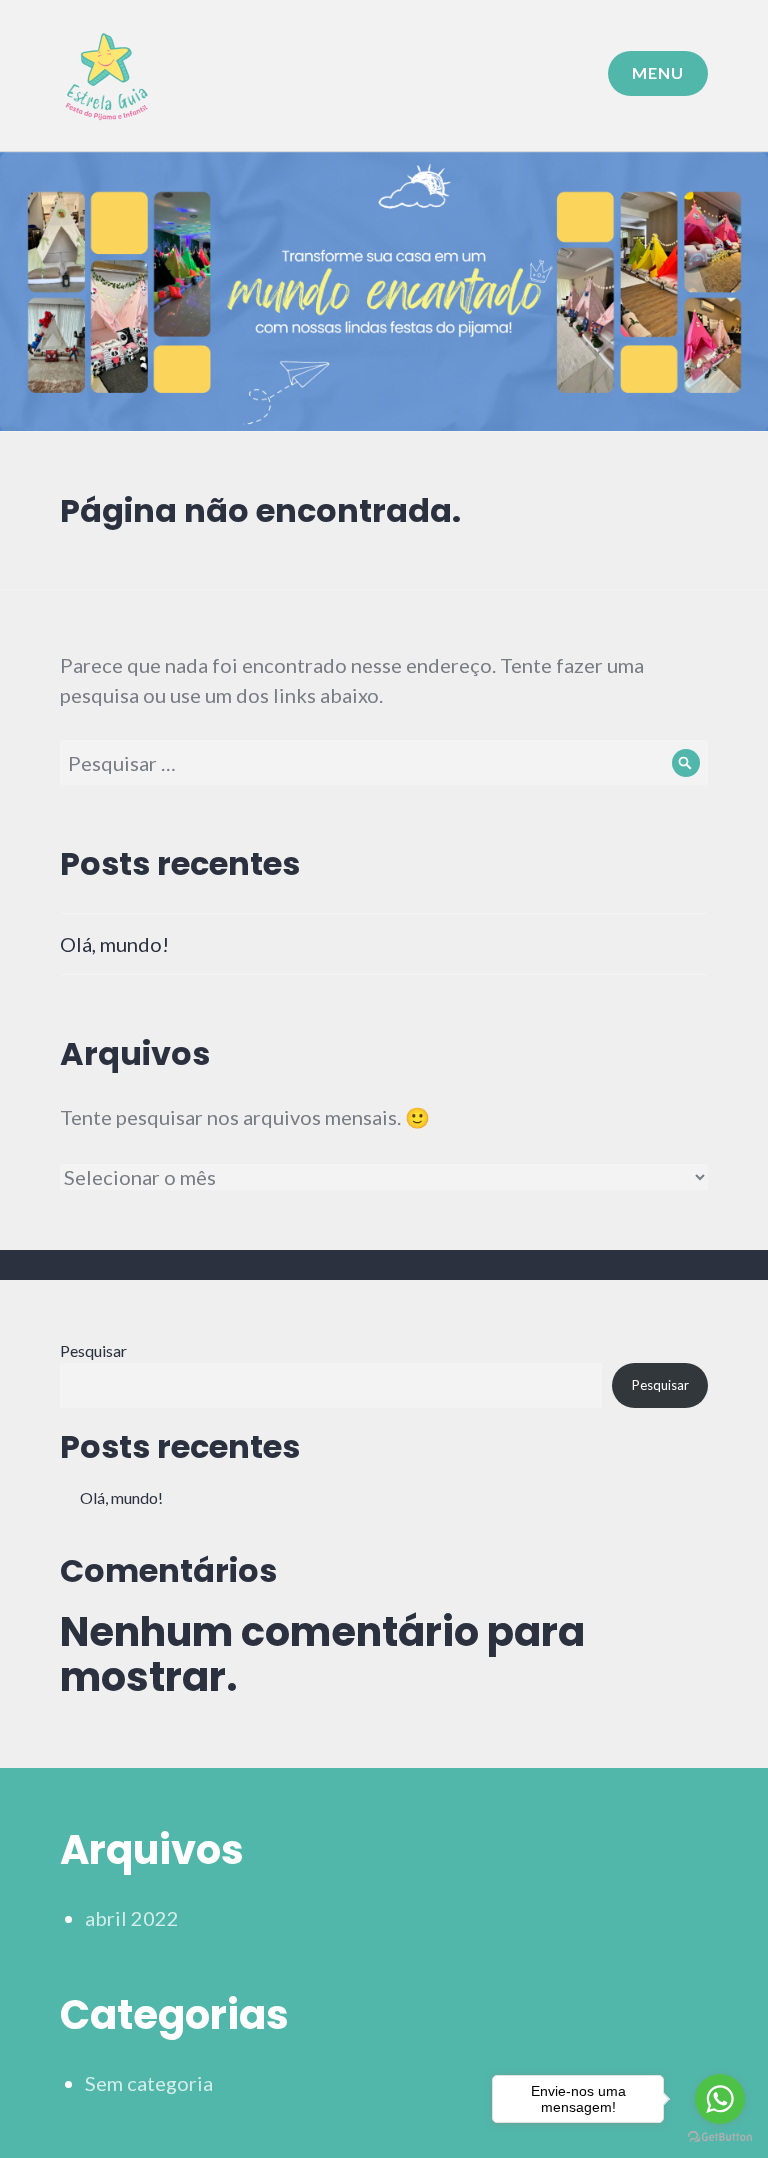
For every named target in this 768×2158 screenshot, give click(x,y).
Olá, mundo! (114, 944)
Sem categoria (149, 2083)
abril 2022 (132, 1918)
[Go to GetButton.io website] (720, 2137)
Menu (658, 72)
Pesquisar (93, 1350)
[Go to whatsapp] (720, 2099)
